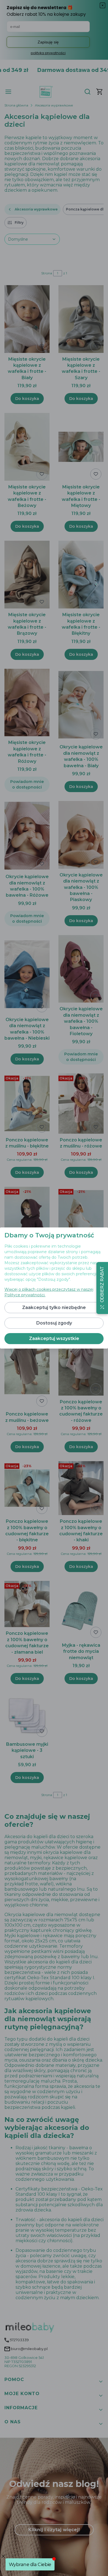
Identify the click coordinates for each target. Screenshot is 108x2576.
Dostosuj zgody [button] (54, 1323)
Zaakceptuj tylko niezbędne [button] (54, 1307)
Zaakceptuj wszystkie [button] (54, 1338)
